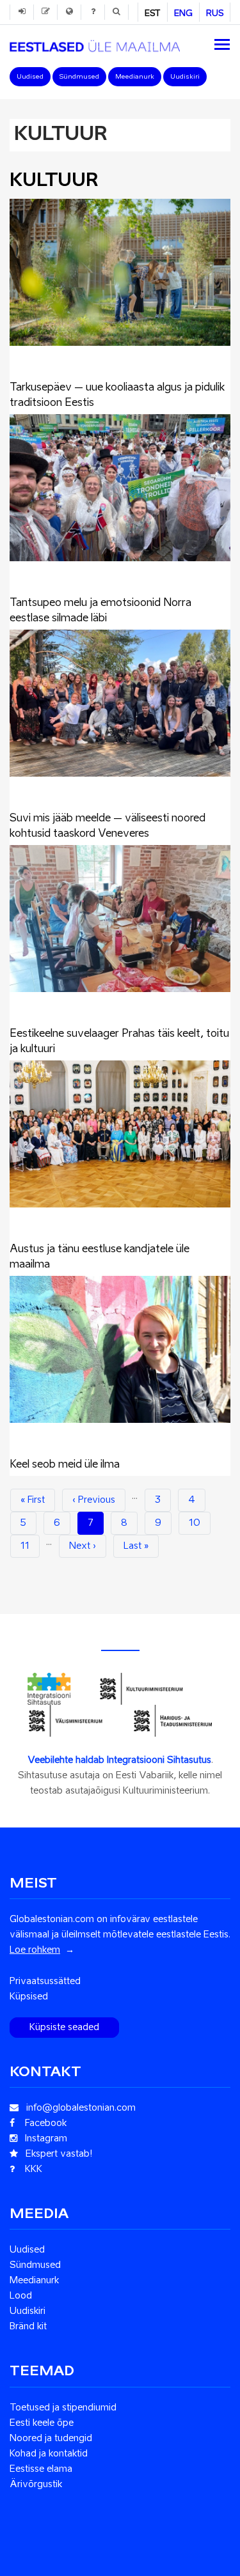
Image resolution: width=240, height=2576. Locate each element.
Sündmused (79, 77)
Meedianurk (135, 77)
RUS (215, 14)
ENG (183, 14)
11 (30, 1546)
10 (200, 1523)
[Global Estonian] (95, 43)
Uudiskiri (185, 77)
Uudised (30, 77)
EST (153, 14)
